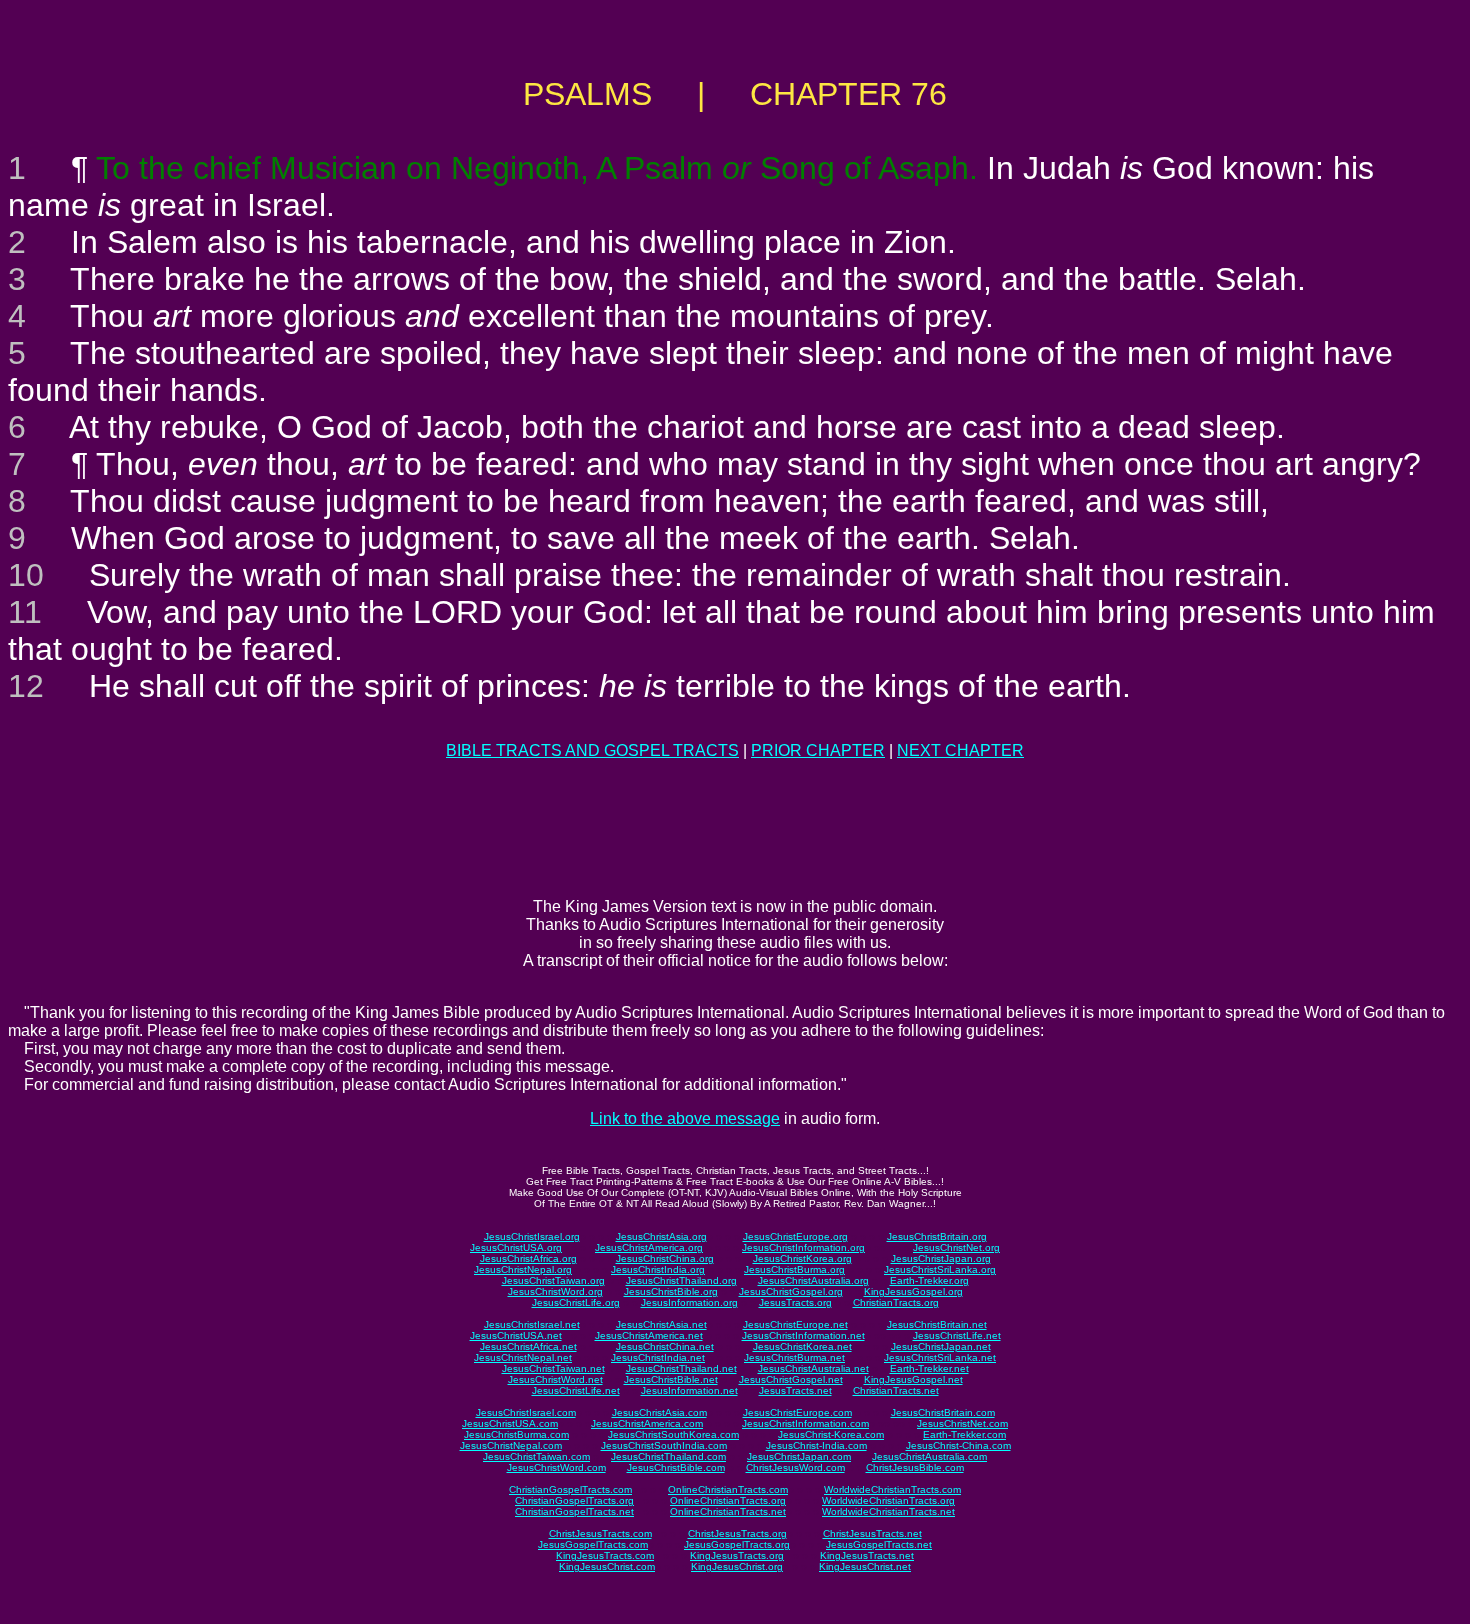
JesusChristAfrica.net (528, 1346)
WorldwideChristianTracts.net (888, 1511)
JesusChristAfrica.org (528, 1258)
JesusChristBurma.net (794, 1357)
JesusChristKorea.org (802, 1258)
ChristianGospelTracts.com (570, 1489)
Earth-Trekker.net (929, 1368)
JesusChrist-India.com (816, 1445)
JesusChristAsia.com (659, 1412)
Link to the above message (685, 1118)
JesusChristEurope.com (797, 1412)
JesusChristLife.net (957, 1335)
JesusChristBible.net (671, 1379)
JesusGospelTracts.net (879, 1544)
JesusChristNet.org (956, 1247)
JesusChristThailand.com (668, 1456)
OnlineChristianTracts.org (728, 1500)
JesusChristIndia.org (658, 1269)
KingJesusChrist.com (607, 1566)
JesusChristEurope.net (795, 1324)
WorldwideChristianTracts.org (888, 1500)
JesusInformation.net (689, 1390)
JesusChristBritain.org (937, 1236)
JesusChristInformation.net (803, 1335)
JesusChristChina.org (665, 1258)
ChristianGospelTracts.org (574, 1500)
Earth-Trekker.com (964, 1434)
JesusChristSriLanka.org (940, 1269)
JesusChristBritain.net (937, 1324)
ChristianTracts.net (896, 1390)
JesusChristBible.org (671, 1291)
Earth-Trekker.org (929, 1280)
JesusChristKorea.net (802, 1346)
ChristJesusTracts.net (872, 1533)
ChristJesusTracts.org (737, 1533)
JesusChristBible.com (676, 1467)
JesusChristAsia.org (661, 1236)
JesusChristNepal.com (511, 1445)
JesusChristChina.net (665, 1346)
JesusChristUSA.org (516, 1247)
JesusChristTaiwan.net (553, 1368)
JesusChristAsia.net (661, 1324)
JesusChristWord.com (556, 1467)
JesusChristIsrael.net (532, 1324)
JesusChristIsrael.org (532, 1236)
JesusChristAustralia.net (813, 1368)
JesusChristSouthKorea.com (673, 1434)
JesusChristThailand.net (681, 1368)
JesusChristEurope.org (795, 1236)
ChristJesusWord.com (795, 1467)
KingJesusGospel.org (913, 1291)
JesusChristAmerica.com (647, 1423)
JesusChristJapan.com (799, 1456)
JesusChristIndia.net (658, 1357)
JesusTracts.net (795, 1390)
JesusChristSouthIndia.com (664, 1445)
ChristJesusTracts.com (600, 1533)
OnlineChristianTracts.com (728, 1489)
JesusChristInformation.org (803, 1247)
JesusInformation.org (689, 1302)
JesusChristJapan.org (941, 1258)
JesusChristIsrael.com (526, 1412)
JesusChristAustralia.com (929, 1456)
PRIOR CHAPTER (818, 750)
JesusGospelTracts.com (593, 1544)
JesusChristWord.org (555, 1291)
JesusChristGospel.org (791, 1291)
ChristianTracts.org (896, 1302)
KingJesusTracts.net (867, 1555)
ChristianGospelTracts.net (574, 1511)
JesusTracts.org (795, 1302)
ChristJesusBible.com (915, 1467)
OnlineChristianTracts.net (728, 1511)
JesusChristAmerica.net (649, 1335)
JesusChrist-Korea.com (831, 1434)
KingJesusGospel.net (913, 1379)
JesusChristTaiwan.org (553, 1280)
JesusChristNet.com (962, 1423)
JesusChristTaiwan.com (536, 1456)
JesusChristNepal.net (523, 1357)
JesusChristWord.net (555, 1379)
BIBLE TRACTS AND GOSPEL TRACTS (592, 750)
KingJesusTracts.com (605, 1555)
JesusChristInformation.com (805, 1423)
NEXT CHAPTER (960, 750)
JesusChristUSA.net (516, 1335)
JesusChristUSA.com (510, 1423)
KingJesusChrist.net (865, 1566)
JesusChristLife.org (576, 1302)
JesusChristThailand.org (681, 1280)
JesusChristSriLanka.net (940, 1357)
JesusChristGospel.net (791, 1379)
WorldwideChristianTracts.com (892, 1489)
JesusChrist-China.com (958, 1445)
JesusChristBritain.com (943, 1412)
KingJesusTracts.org (737, 1555)
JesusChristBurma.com (516, 1434)
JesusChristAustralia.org (813, 1280)
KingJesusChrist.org (737, 1566)
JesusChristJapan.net (941, 1346)
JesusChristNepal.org (523, 1269)
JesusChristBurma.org (794, 1269)
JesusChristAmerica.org (649, 1247)
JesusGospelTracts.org (737, 1544)
